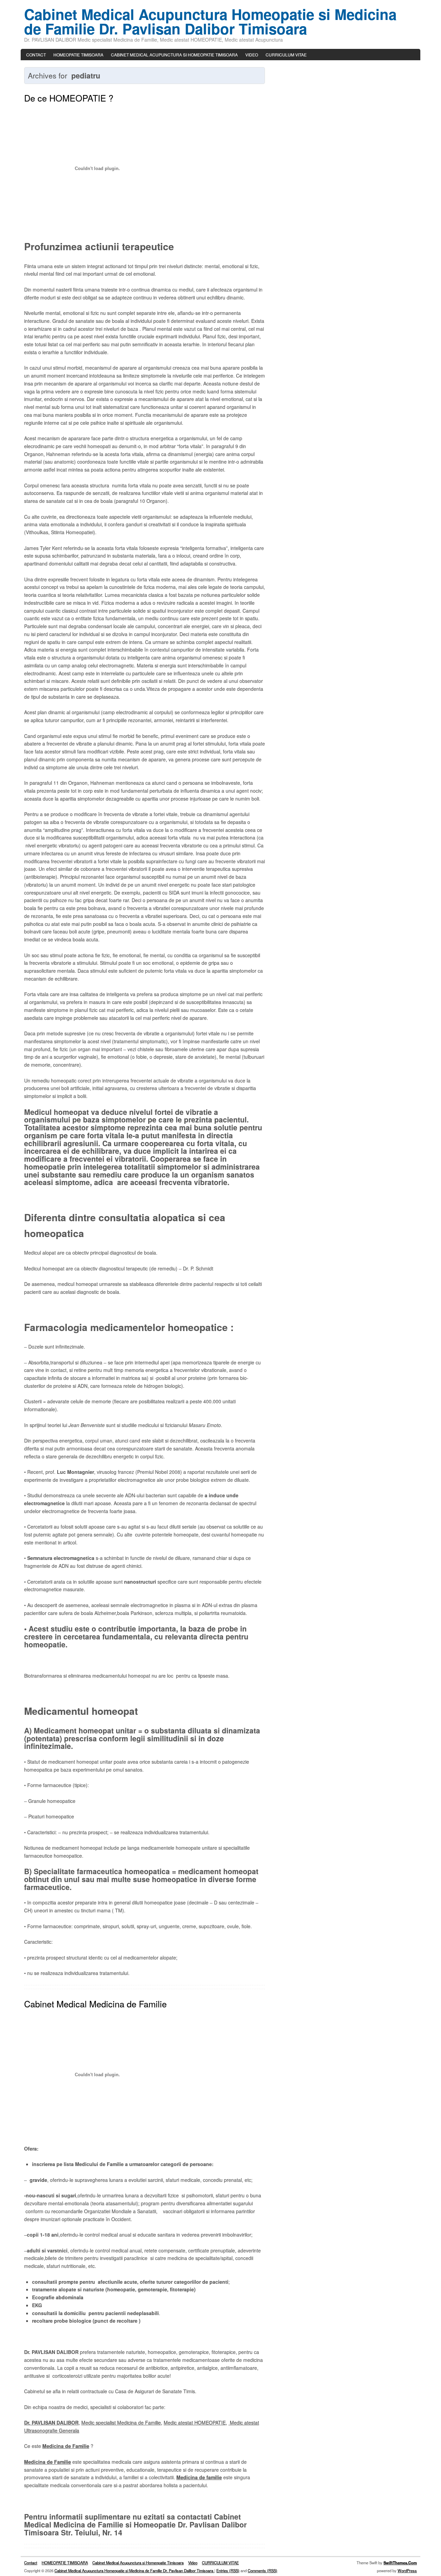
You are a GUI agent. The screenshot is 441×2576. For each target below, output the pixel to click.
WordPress (407, 2570)
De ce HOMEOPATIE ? (69, 98)
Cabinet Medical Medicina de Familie (95, 2004)
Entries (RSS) (228, 2570)
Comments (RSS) (263, 2570)
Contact (36, 55)
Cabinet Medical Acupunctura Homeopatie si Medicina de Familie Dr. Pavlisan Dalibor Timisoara (210, 21)
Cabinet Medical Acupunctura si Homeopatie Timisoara (174, 55)
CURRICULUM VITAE (286, 55)
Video (252, 55)
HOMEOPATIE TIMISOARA (78, 55)
